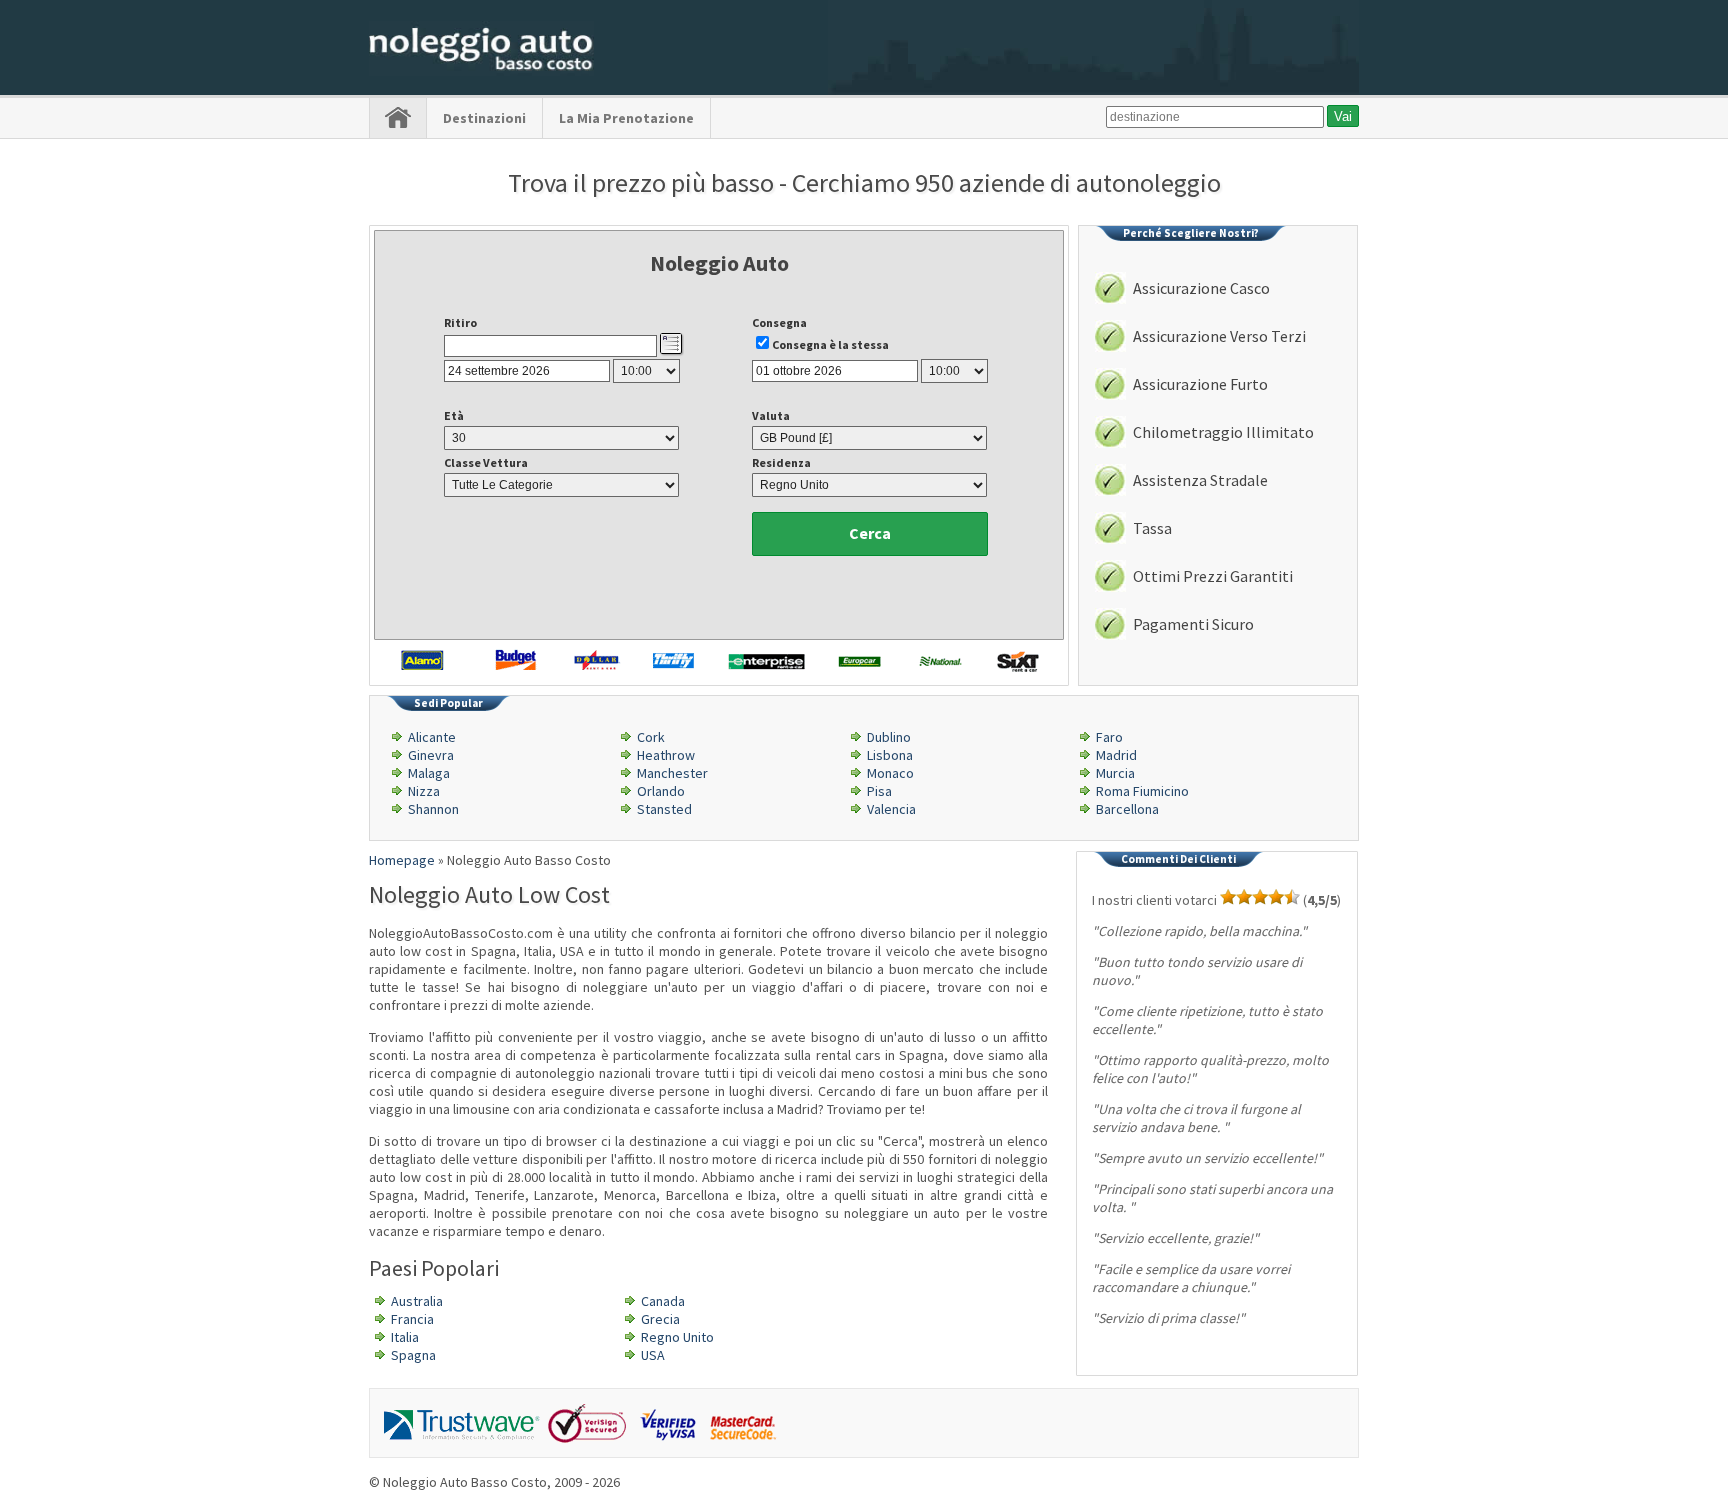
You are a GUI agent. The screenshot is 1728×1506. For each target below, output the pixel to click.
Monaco (890, 773)
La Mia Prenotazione (626, 118)
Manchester (672, 773)
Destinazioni (484, 118)
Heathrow (666, 755)
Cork (651, 737)
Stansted (664, 809)
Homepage (402, 860)
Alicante (432, 737)
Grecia (660, 1319)
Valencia (891, 809)
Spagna (413, 1355)
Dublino (889, 737)
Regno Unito (677, 1337)
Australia (417, 1301)
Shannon (433, 809)
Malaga (429, 773)
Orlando (661, 791)
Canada (663, 1301)
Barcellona (1127, 809)
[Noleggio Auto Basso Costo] (481, 71)
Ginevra (431, 755)
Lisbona (890, 755)
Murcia (1115, 773)
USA (653, 1355)
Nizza (424, 791)
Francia (412, 1319)
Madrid (1116, 755)
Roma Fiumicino (1142, 791)
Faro (1109, 737)
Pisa (879, 791)
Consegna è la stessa (830, 344)
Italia (405, 1337)
